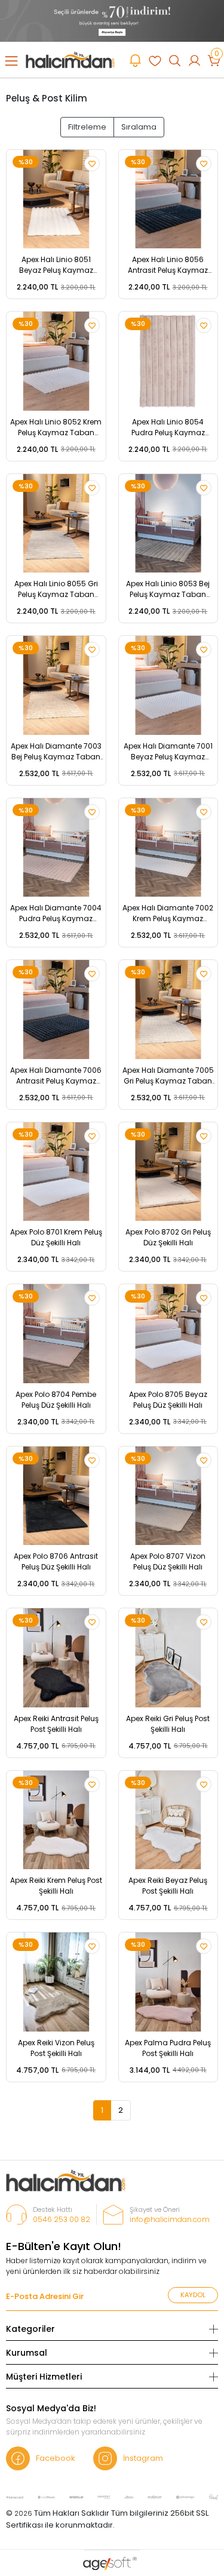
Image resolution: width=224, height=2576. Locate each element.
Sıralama (139, 127)
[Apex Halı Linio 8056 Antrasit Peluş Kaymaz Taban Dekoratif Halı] (168, 199)
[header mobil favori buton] (155, 60)
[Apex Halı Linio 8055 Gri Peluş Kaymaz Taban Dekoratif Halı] (56, 524)
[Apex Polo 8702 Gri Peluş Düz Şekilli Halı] (168, 1172)
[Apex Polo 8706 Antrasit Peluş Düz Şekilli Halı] (56, 1496)
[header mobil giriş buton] (194, 60)
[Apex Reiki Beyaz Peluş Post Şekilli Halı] (168, 1820)
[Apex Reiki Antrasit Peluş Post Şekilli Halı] (56, 1658)
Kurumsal (27, 2353)
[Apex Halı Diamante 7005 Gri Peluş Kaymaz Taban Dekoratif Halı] (168, 1010)
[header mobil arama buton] (175, 60)
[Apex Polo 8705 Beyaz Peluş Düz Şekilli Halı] (168, 1334)
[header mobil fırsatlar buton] (135, 60)
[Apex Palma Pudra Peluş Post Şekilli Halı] (168, 1982)
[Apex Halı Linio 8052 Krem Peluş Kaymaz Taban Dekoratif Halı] (56, 361)
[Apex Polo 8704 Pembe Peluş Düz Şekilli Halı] (56, 1334)
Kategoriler (30, 2329)
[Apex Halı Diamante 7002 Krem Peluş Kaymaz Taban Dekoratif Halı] (168, 848)
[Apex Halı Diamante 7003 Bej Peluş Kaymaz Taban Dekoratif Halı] (56, 685)
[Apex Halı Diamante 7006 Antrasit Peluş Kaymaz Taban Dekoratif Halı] (56, 1010)
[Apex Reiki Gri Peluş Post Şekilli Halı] (168, 1658)
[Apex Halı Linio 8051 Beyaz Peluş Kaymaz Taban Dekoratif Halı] (56, 199)
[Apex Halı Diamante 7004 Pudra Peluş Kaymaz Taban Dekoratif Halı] (56, 848)
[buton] (112, 21)
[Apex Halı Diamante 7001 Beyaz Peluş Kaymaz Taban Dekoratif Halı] (168, 685)
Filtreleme (87, 127)
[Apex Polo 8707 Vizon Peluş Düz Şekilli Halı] (168, 1496)
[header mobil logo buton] (70, 59)
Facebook (56, 2458)
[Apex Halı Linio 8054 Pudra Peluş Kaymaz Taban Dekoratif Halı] (168, 361)
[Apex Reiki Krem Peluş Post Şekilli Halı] (56, 1820)
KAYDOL (193, 2295)
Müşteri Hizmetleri (44, 2377)
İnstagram (143, 2458)
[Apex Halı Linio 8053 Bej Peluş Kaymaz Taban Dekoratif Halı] (168, 524)
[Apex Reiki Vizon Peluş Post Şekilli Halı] (56, 1982)
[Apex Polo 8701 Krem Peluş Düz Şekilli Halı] (56, 1172)
